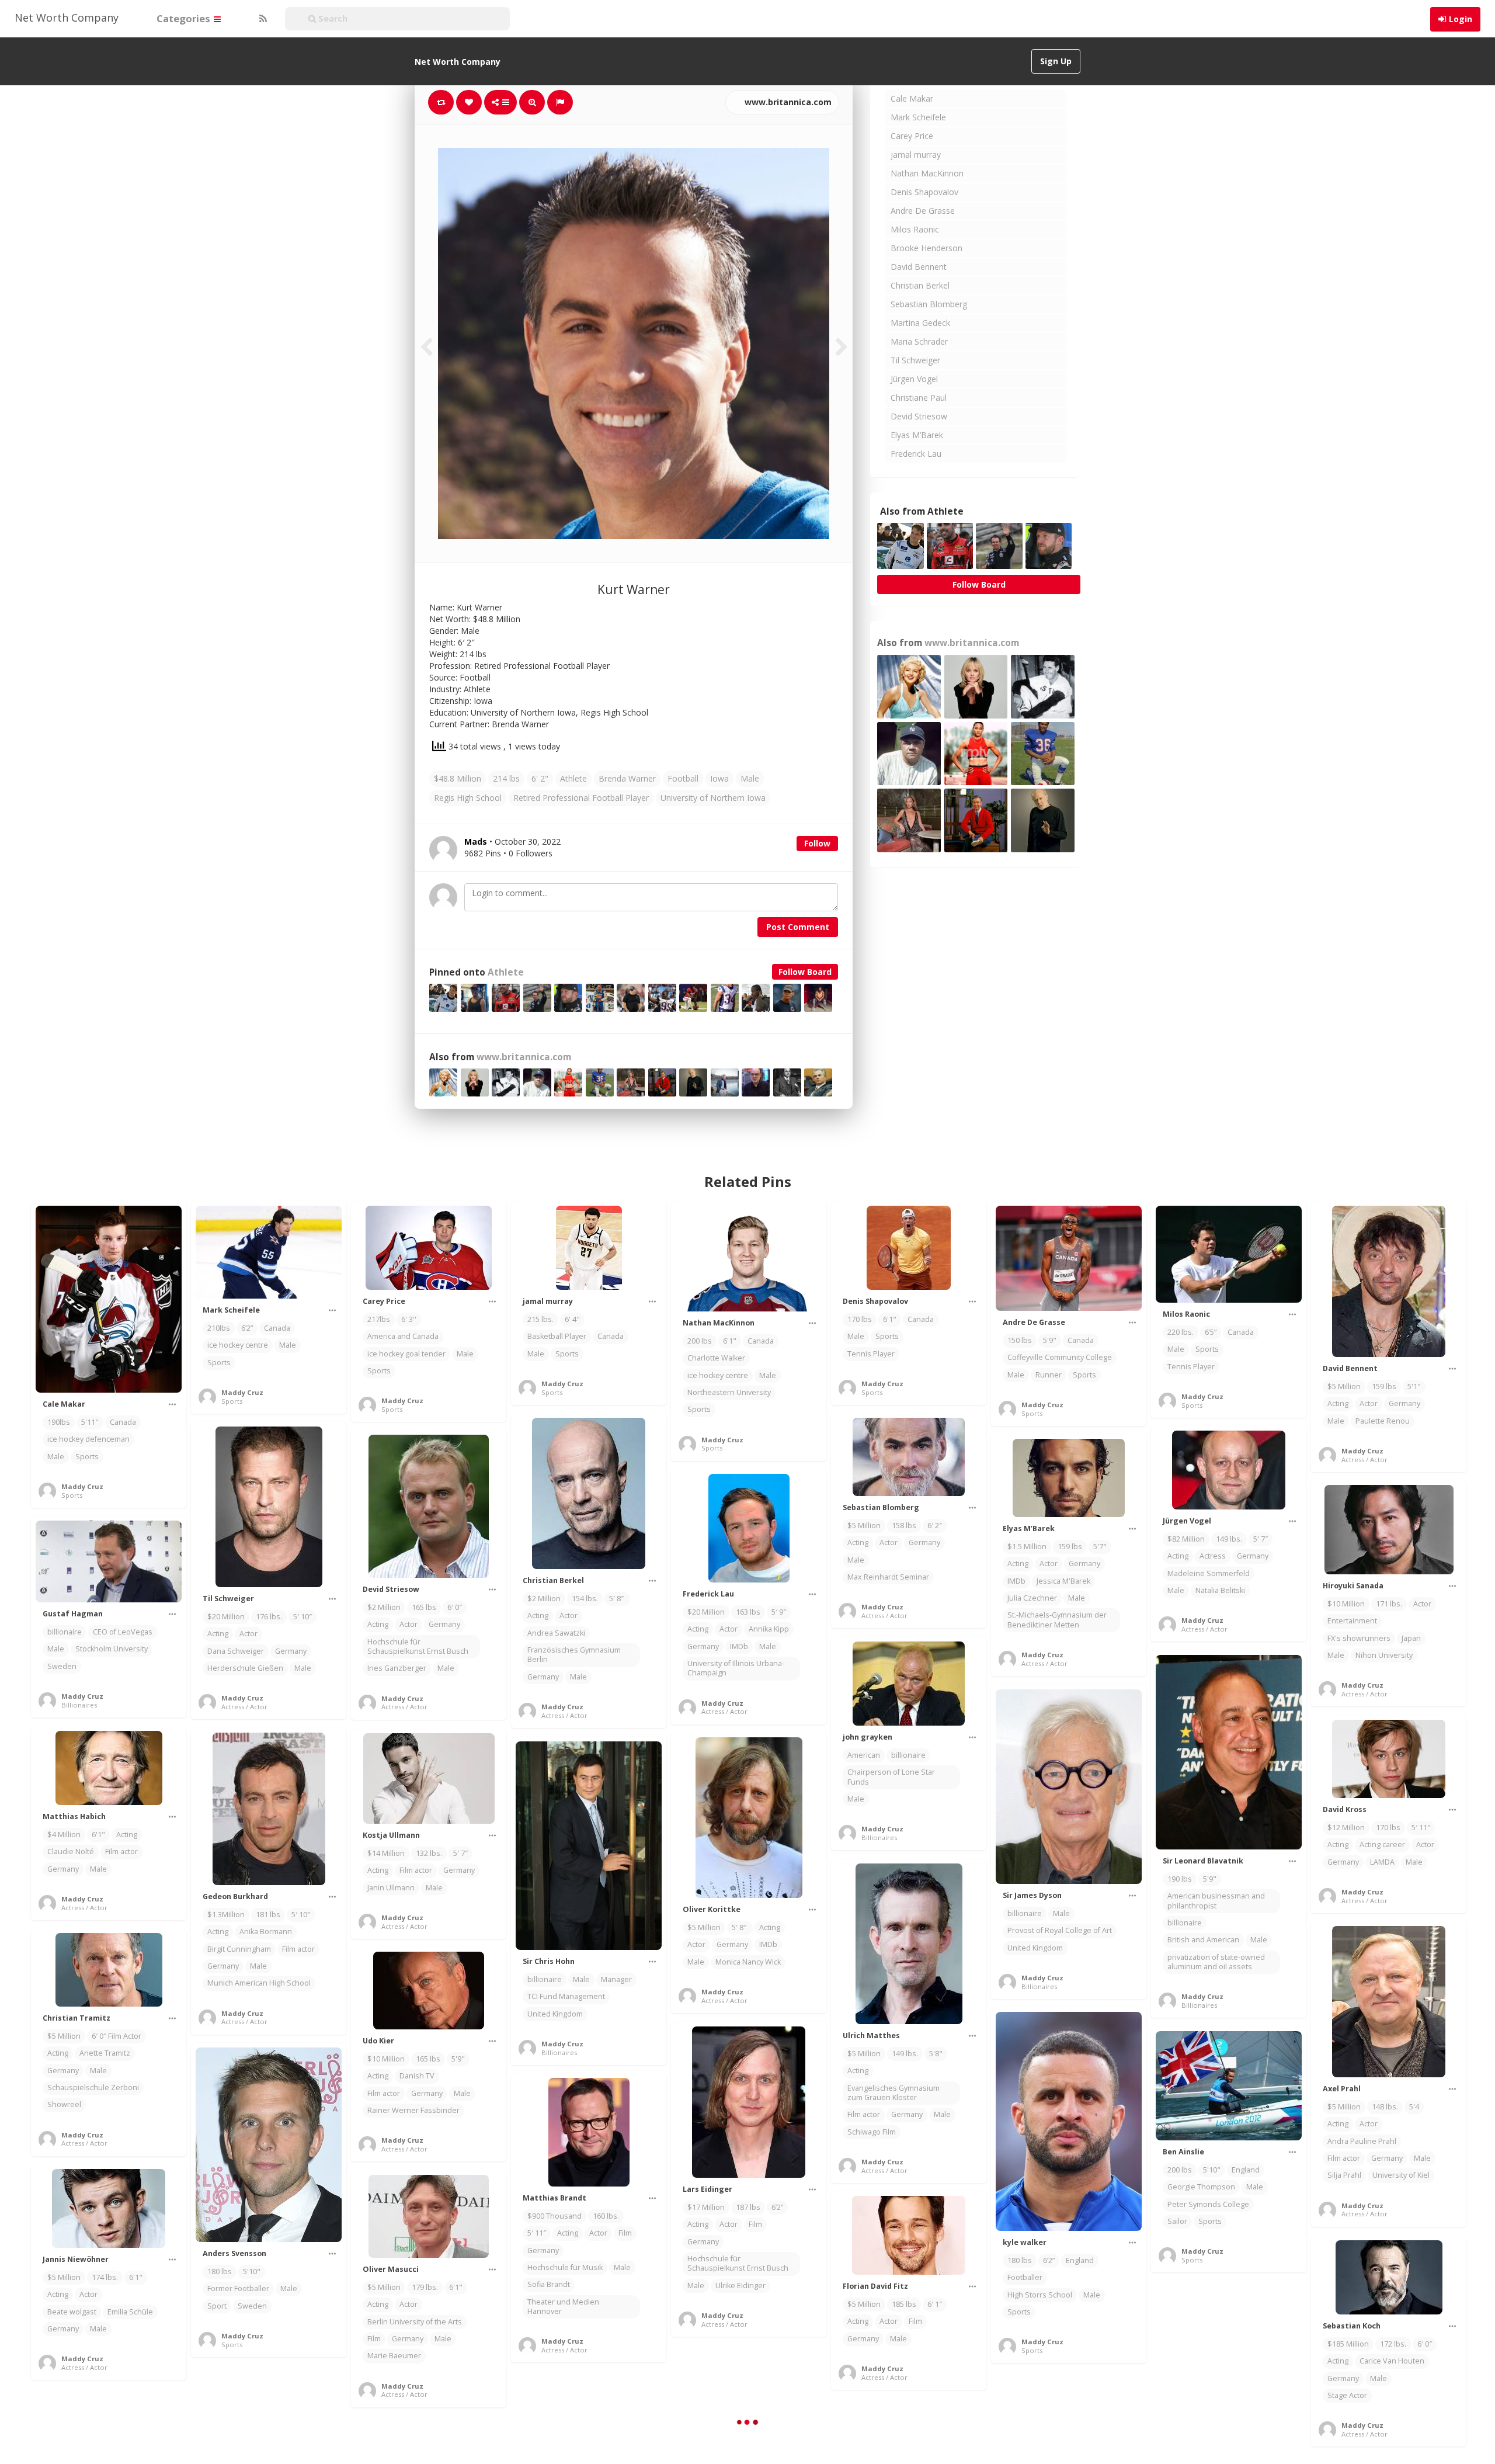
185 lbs (904, 2304)
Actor (1369, 1403)
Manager (616, 1979)
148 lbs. (1385, 2107)
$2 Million (544, 1599)
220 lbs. (1181, 1332)
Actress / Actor (1364, 1460)
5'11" (90, 1422)
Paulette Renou (1383, 1421)
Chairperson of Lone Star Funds (891, 1777)
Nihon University (1384, 1655)
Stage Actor (1347, 2395)
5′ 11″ (1421, 1828)
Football (683, 778)
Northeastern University (729, 1392)
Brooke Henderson (926, 248)
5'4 (1414, 2107)
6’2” (247, 1328)
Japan (1411, 1638)
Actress (1213, 1556)
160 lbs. (606, 2216)
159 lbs (1384, 1387)
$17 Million (706, 2207)
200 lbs (700, 1341)
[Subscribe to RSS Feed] (262, 19)
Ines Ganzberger (397, 1668)
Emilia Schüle (130, 2312)
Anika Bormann (266, 1932)
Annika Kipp (769, 1629)
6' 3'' (409, 1319)
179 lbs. (425, 2287)
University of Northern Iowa (713, 798)
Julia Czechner (1032, 1598)
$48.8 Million (458, 778)
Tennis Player (871, 1354)
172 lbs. (1393, 2344)
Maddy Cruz (82, 1486)
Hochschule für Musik (565, 2267)
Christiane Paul (919, 398)
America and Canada (403, 1336)
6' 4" (572, 1319)
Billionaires (79, 1705)
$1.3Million (226, 1915)
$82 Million (1186, 1539)
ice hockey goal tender (406, 1354)
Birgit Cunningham (239, 1949)
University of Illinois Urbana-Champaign (736, 1668)
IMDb (1016, 1581)
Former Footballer (238, 2288)
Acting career (1382, 1844)
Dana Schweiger (236, 1651)
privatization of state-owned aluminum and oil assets (1216, 1962)
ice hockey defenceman (88, 1439)
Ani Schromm (1252, 2411)
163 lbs (748, 1612)
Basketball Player (557, 1336)
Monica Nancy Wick (748, 1962)
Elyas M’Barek (917, 435)
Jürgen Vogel (914, 379)
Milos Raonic (915, 229)
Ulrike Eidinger (740, 2286)
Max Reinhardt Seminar (888, 1577)
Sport (217, 2306)
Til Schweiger (915, 360)
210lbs (219, 1328)
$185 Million (1348, 2344)
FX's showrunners (1359, 1638)
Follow (817, 843)
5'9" (1050, 1340)
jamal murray (916, 155)
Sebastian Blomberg (929, 304)
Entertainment (1352, 1621)
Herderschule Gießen (245, 1668)
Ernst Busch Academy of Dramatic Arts (1209, 2433)
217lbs (379, 1319)
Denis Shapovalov (924, 192)
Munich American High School (259, 1983)
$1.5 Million (1027, 1547)
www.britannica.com (787, 102)
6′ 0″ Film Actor (117, 2036)
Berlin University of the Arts (415, 2322)
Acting (1338, 1403)
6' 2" (540, 778)
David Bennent (919, 267)
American (864, 1755)
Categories (185, 18)
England (1080, 2260)
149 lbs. (1229, 1539)
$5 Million (1344, 1387)
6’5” (1211, 1332)
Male (750, 778)
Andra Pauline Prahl (1362, 2141)
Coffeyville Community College (1060, 1357)
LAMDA (1382, 1862)
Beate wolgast (72, 2312)
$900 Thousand (554, 2216)
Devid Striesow (919, 416)
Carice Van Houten (1392, 2361)
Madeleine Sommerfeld (1209, 1573)
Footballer (1025, 2277)
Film (755, 2224)
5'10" (1212, 2170)
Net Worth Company (67, 18)
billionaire (65, 1632)
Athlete (573, 778)
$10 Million (1346, 1604)
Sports (87, 1457)
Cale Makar (912, 98)
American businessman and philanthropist (1216, 1901)
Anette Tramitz (105, 2053)
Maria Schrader (919, 341)
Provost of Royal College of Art (1060, 1930)
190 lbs (1180, 1879)
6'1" (730, 1341)
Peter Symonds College (1208, 2204)
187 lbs (748, 2207)
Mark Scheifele (918, 117)
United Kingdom (1035, 1948)
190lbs (59, 1422)
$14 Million (386, 1853)
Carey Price (912, 136)
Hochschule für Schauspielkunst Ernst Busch (418, 1646)
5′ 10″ (303, 1617)
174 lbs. (105, 2277)
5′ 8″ (617, 1599)
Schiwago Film (872, 2132)
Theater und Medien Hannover (563, 2307)
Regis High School (468, 798)
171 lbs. (1389, 1604)
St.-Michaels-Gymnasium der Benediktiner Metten (1057, 1620)
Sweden (62, 1666)
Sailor (1177, 2221)
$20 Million (226, 1617)
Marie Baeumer (394, 2356)
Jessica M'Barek (1063, 1581)
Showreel (64, 2104)
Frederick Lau (916, 454)
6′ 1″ (935, 2304)
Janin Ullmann (391, 1888)
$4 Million (64, 1835)
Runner (1049, 1375)
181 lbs (268, 1915)
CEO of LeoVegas (123, 1632)
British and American (1203, 1940)
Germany (1404, 1403)
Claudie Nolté (71, 1852)
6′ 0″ (455, 1607)
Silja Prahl (1344, 2175)
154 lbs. (585, 1599)
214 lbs (506, 778)
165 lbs (424, 1607)
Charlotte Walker (716, 1358)
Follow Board (805, 972)
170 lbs (860, 1319)
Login (1461, 19)
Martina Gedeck (920, 323)
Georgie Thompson (1201, 2187)
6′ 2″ (935, 1526)
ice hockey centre (238, 1345)
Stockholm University (112, 1649)
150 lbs (1020, 1340)
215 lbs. (540, 1319)
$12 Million (1346, 1828)
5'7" (1100, 1547)
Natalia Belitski (1220, 1590)
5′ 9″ (779, 1612)
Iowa (719, 778)
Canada (123, 1422)
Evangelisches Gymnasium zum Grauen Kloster (893, 2093)
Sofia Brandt (549, 2284)
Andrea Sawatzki (556, 1633)
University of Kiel (1401, 2175)
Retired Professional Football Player (581, 798)
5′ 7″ (1261, 1539)
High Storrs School (1040, 2295)
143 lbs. (1225, 2394)
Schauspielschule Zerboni (93, 2088)
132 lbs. (429, 1853)
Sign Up (1056, 61)
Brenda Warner (627, 778)
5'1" (1414, 1387)
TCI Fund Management (566, 1996)
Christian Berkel (920, 285)
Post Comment (798, 927)
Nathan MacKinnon (927, 173)
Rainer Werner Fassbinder (413, 2110)
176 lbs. (269, 1617)
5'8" (936, 2054)
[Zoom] (532, 102)
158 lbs (904, 1526)
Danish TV (417, 2076)
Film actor (121, 1852)
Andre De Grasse (923, 211)
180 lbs (1020, 2260)
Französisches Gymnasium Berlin (574, 1655)
